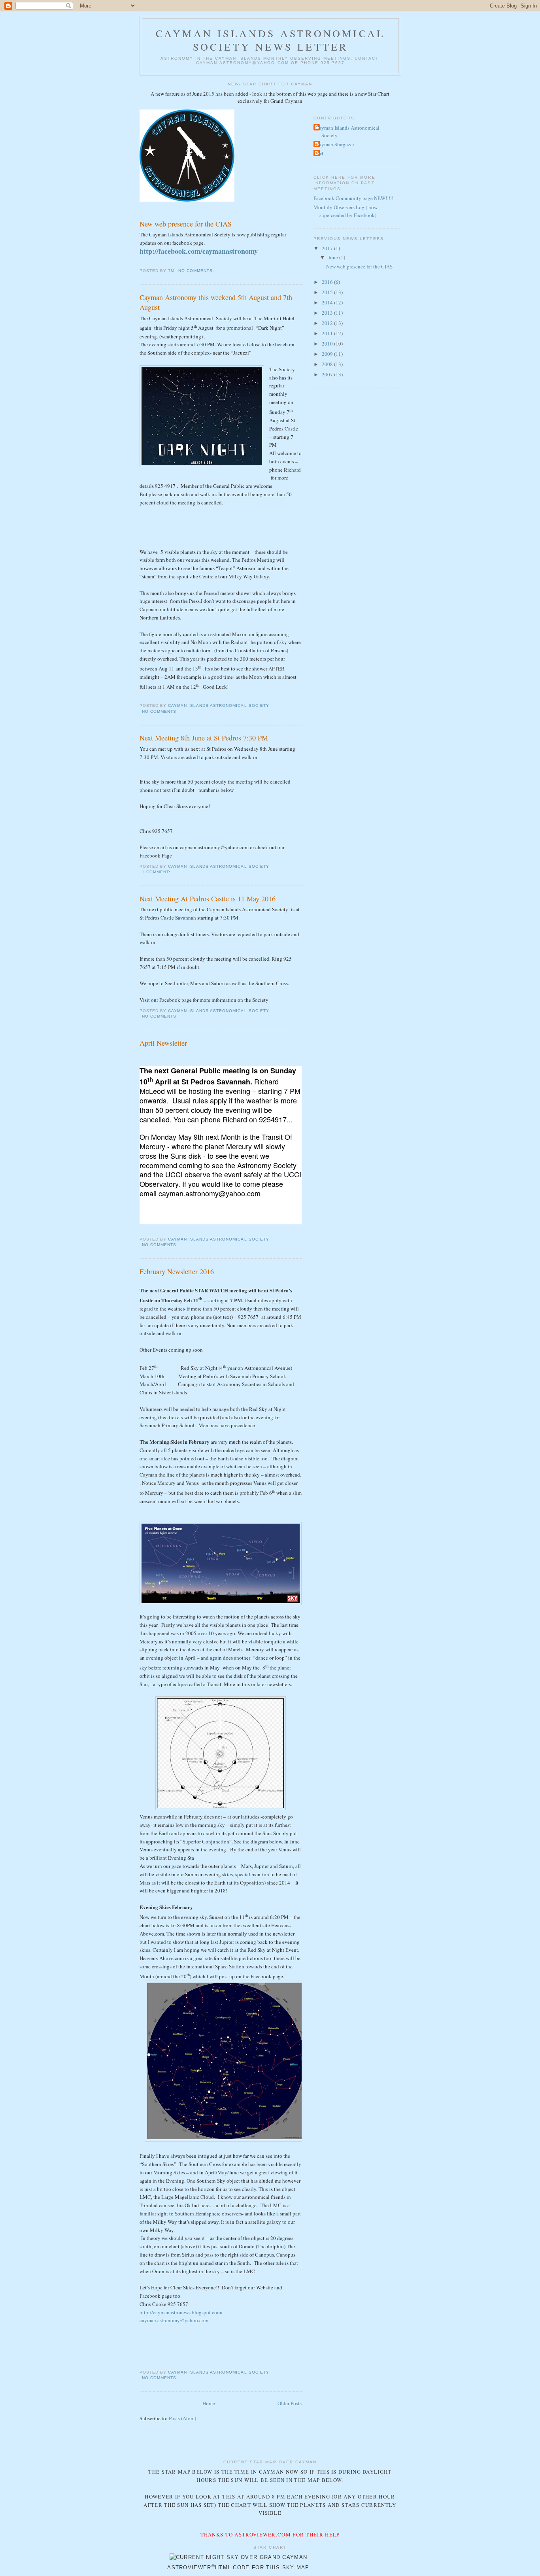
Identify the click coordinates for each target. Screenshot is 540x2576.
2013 (328, 313)
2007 (328, 374)
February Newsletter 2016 (177, 1271)
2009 (328, 354)
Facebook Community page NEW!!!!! (353, 198)
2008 (328, 364)
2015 (328, 292)
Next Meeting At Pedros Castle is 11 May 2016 (208, 899)
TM (319, 153)
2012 (328, 323)
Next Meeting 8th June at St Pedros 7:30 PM (204, 738)
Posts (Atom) (182, 2418)
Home (209, 2403)
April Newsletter (163, 1043)
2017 (328, 248)
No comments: (197, 271)
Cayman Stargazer (335, 144)
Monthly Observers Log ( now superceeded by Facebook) (346, 211)
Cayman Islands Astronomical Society (347, 132)
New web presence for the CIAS (186, 224)
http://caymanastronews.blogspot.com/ (181, 2312)
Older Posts (290, 2403)
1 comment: (157, 872)
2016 (328, 282)
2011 (328, 333)
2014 (328, 302)
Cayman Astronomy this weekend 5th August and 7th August (216, 302)
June (334, 257)
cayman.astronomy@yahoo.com (174, 2320)
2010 (328, 344)
